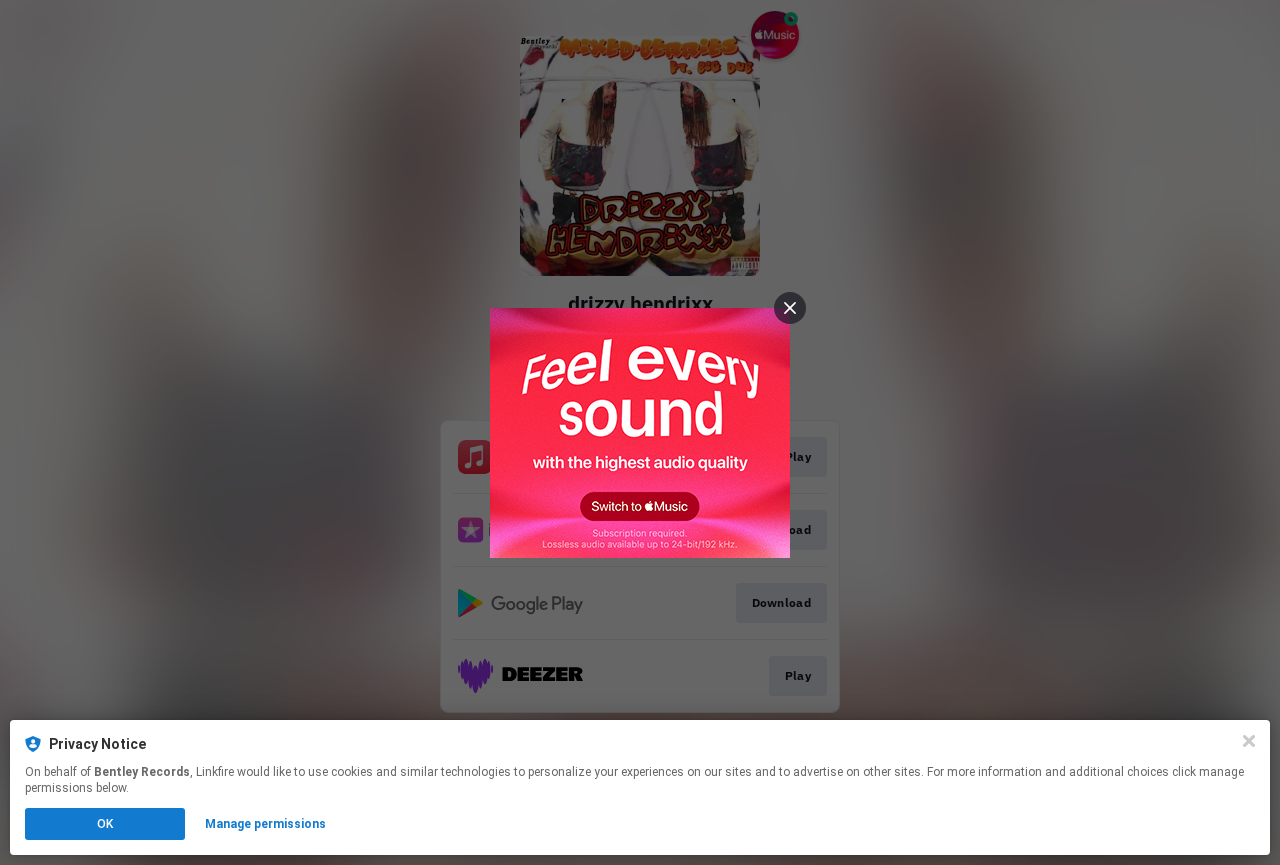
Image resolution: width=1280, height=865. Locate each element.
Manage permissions (265, 824)
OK (105, 824)
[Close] (1249, 741)
